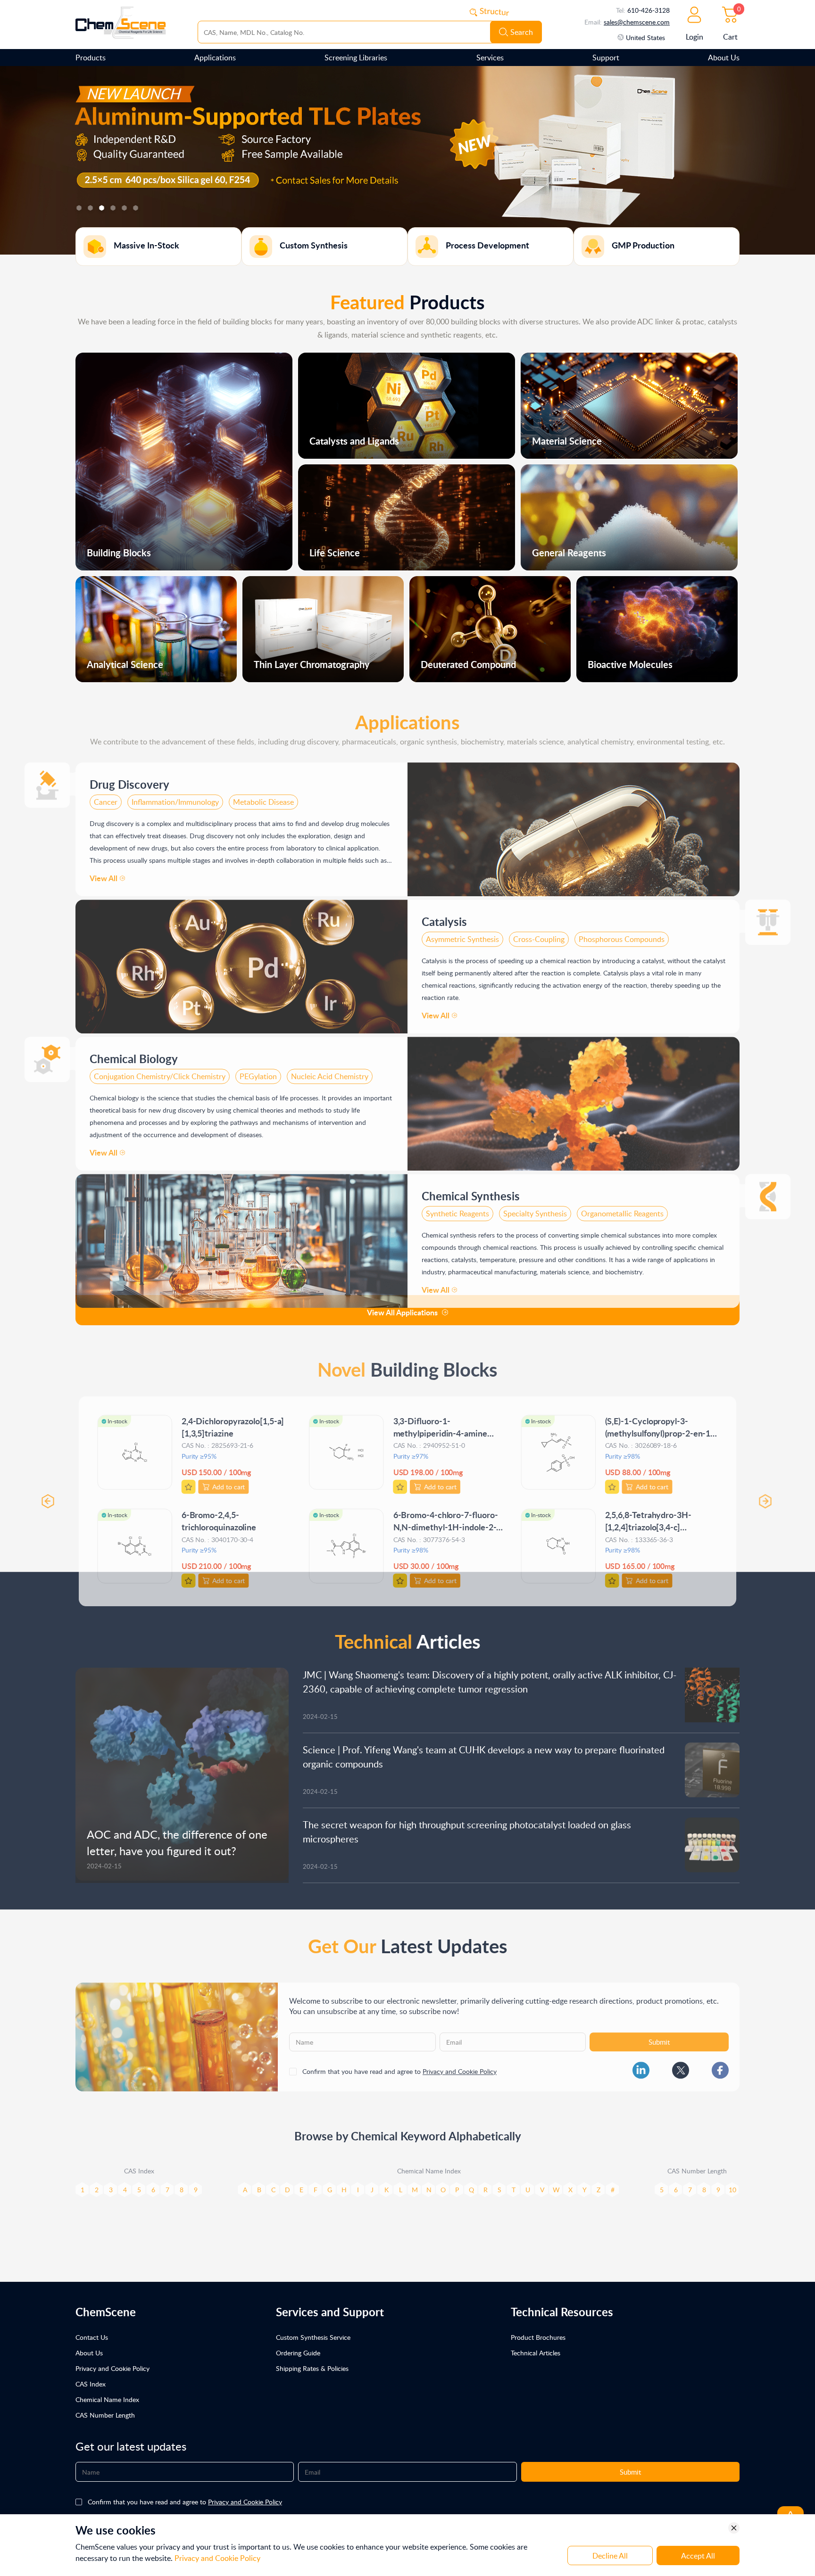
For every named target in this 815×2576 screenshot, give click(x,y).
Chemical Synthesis (471, 1189)
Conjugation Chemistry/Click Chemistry (160, 1070)
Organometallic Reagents (622, 1207)
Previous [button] (45, 1492)
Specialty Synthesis (535, 1207)
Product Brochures (538, 2337)
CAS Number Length (105, 2415)
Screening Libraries (356, 58)
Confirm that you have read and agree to (399, 2065)
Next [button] (770, 1492)
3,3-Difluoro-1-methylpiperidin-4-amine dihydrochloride (440, 1423)
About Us (724, 58)
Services (490, 58)
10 (732, 2183)
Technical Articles (536, 2353)
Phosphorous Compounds (622, 933)
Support (606, 58)
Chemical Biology (134, 1052)
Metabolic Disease (263, 795)
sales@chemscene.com (637, 22)
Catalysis (444, 915)
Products (91, 58)
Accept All (698, 2556)
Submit (659, 2035)
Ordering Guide (298, 2353)
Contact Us (92, 2337)
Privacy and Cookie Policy (460, 2065)
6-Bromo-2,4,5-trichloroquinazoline (217, 1511)
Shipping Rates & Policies (312, 2368)
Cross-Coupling (539, 933)
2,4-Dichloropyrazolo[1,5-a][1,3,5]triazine (231, 1416)
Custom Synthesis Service (313, 2337)
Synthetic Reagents (457, 1207)
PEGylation (258, 1070)
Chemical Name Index (107, 2399)
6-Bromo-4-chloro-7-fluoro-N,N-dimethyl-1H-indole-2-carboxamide (446, 1517)
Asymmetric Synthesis (462, 933)
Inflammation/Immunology (175, 795)
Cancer (106, 795)
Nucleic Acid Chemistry (330, 1070)
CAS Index (91, 2384)
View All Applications (402, 1312)
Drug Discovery (129, 778)
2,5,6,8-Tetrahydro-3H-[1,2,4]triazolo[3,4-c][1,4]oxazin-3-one (651, 1517)
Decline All (610, 2556)
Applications (215, 58)
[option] (407, 160)
